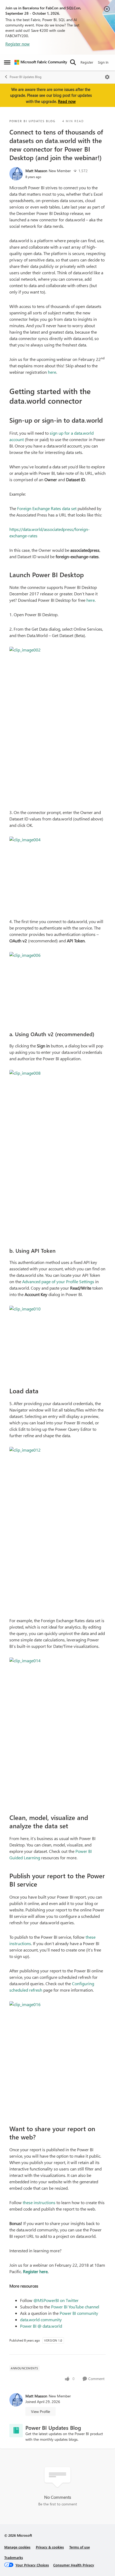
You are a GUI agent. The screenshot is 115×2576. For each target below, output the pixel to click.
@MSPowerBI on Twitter (56, 2300)
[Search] (73, 62)
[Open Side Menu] (7, 62)
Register (87, 62)
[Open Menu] (107, 77)
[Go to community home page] (41, 62)
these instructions (39, 2202)
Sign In (103, 62)
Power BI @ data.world (41, 2326)
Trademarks (14, 2557)
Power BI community (79, 2313)
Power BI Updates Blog (26, 77)
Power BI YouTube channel (75, 2307)
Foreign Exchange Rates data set (47, 508)
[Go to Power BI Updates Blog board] (16, 2431)
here (52, 372)
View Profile (41, 2411)
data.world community (41, 2319)
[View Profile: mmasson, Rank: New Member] (16, 174)
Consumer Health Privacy (74, 2565)
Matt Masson (36, 171)
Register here (35, 2271)
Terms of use (80, 2547)
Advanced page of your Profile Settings (58, 1281)
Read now (67, 101)
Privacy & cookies (50, 2547)
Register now (18, 44)
